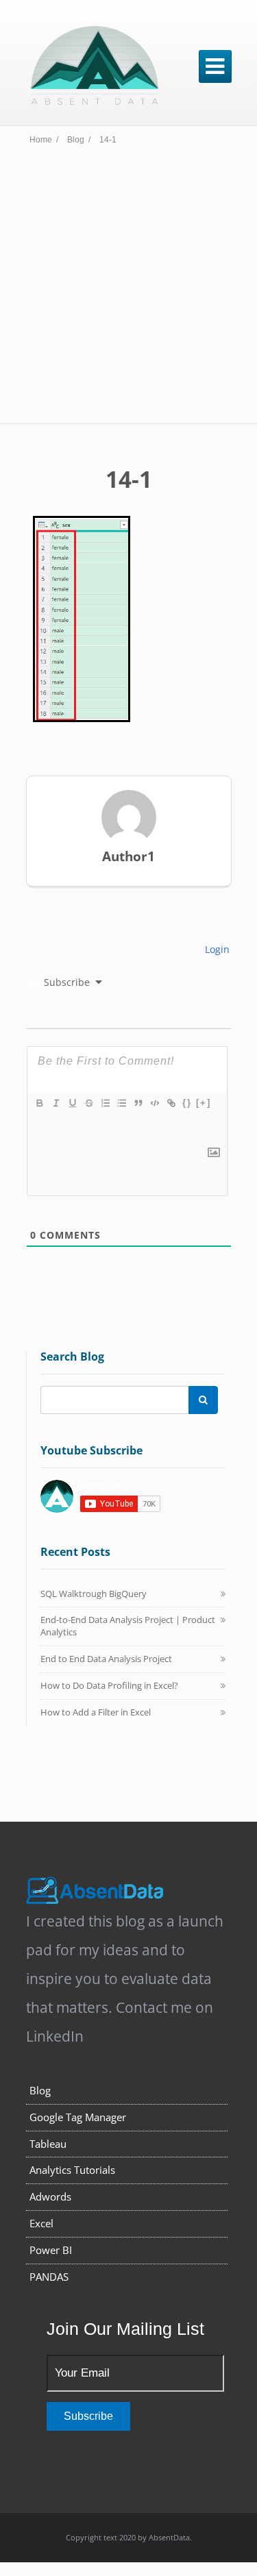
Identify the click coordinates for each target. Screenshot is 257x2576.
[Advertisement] (128, 288)
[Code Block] (154, 1103)
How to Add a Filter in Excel (96, 1712)
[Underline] (72, 1103)
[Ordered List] (105, 1103)
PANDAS (49, 2277)
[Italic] (56, 1103)
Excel (41, 2223)
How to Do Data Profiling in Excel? (109, 1685)
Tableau (48, 2144)
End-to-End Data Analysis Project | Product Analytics (128, 1626)
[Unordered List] (121, 1103)
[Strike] (88, 1103)
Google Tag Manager (78, 2117)
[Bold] (39, 1103)
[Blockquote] (138, 1103)
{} (187, 1103)
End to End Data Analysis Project (106, 1659)
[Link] (171, 1103)
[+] (204, 1103)
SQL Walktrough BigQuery (94, 1594)
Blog (40, 2090)
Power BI (51, 2250)
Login (216, 949)
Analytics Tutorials (72, 2170)
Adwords (50, 2196)
